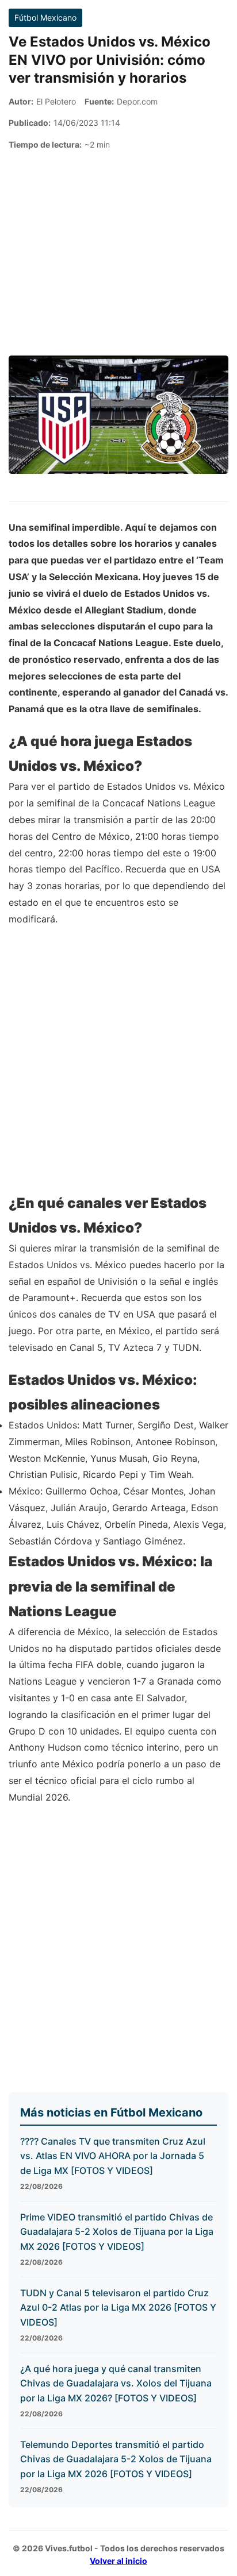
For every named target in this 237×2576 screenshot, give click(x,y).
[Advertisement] (118, 253)
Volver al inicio (118, 2561)
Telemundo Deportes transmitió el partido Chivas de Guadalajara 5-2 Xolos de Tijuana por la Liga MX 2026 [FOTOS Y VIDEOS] (116, 2459)
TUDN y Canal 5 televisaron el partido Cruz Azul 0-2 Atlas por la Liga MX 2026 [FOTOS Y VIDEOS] (118, 2307)
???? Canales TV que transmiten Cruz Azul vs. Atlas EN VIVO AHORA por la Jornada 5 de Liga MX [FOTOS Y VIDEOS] (113, 2156)
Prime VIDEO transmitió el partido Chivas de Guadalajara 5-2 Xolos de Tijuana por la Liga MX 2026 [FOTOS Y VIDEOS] (117, 2232)
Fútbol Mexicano (45, 18)
